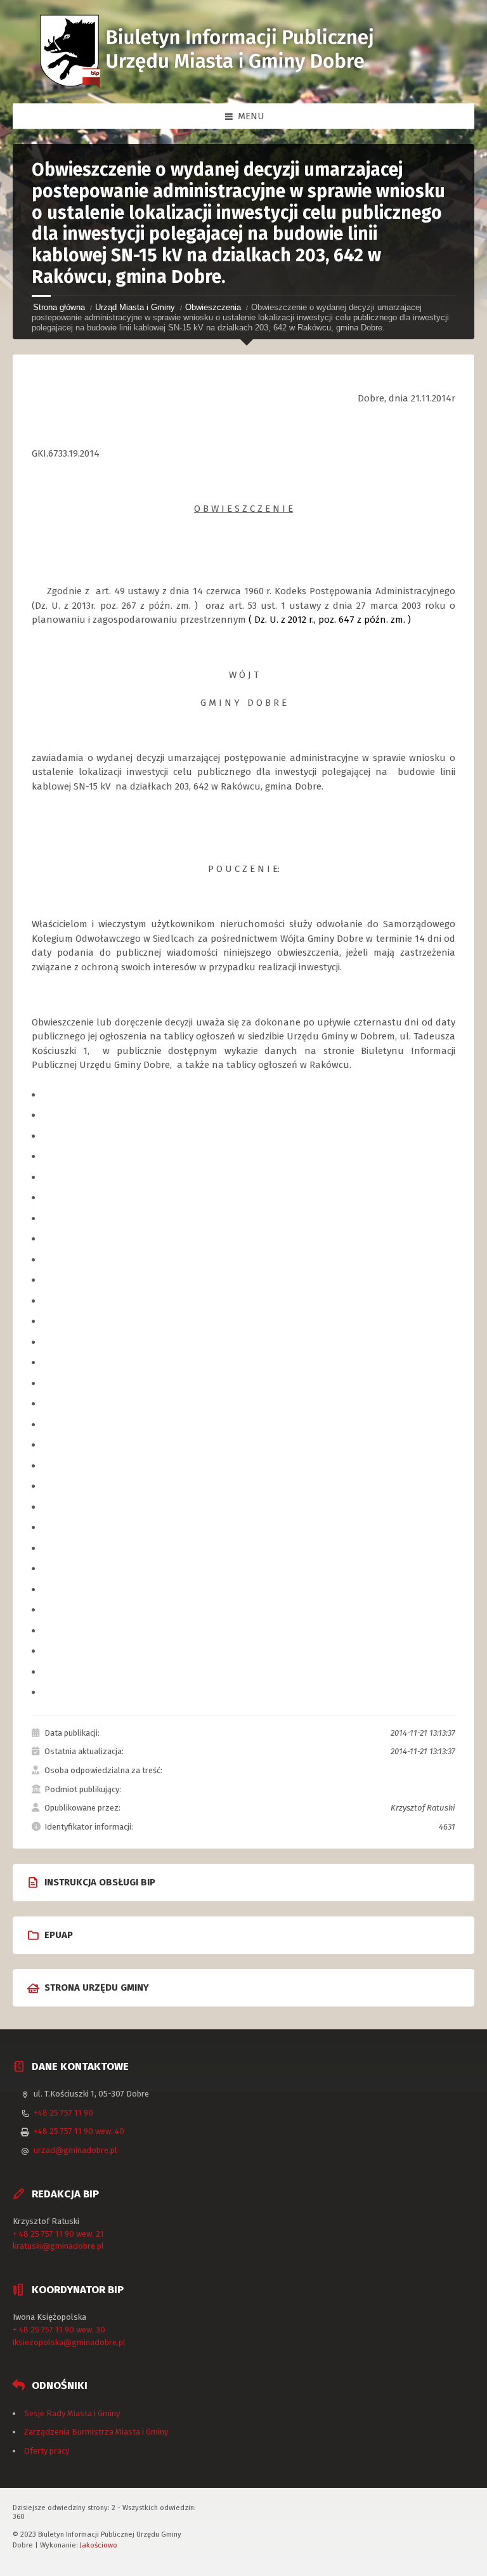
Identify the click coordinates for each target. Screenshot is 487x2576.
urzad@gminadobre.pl (75, 2150)
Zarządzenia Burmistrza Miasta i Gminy (96, 2432)
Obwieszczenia (213, 307)
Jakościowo (99, 2545)
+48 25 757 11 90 (63, 2113)
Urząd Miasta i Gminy (135, 307)
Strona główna (59, 307)
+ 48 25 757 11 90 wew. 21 (58, 2234)
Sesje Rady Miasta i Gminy (72, 2413)
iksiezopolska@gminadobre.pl (69, 2342)
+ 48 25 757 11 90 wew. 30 (59, 2330)
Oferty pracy (47, 2451)
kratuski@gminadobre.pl (58, 2246)
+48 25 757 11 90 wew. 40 (79, 2131)
